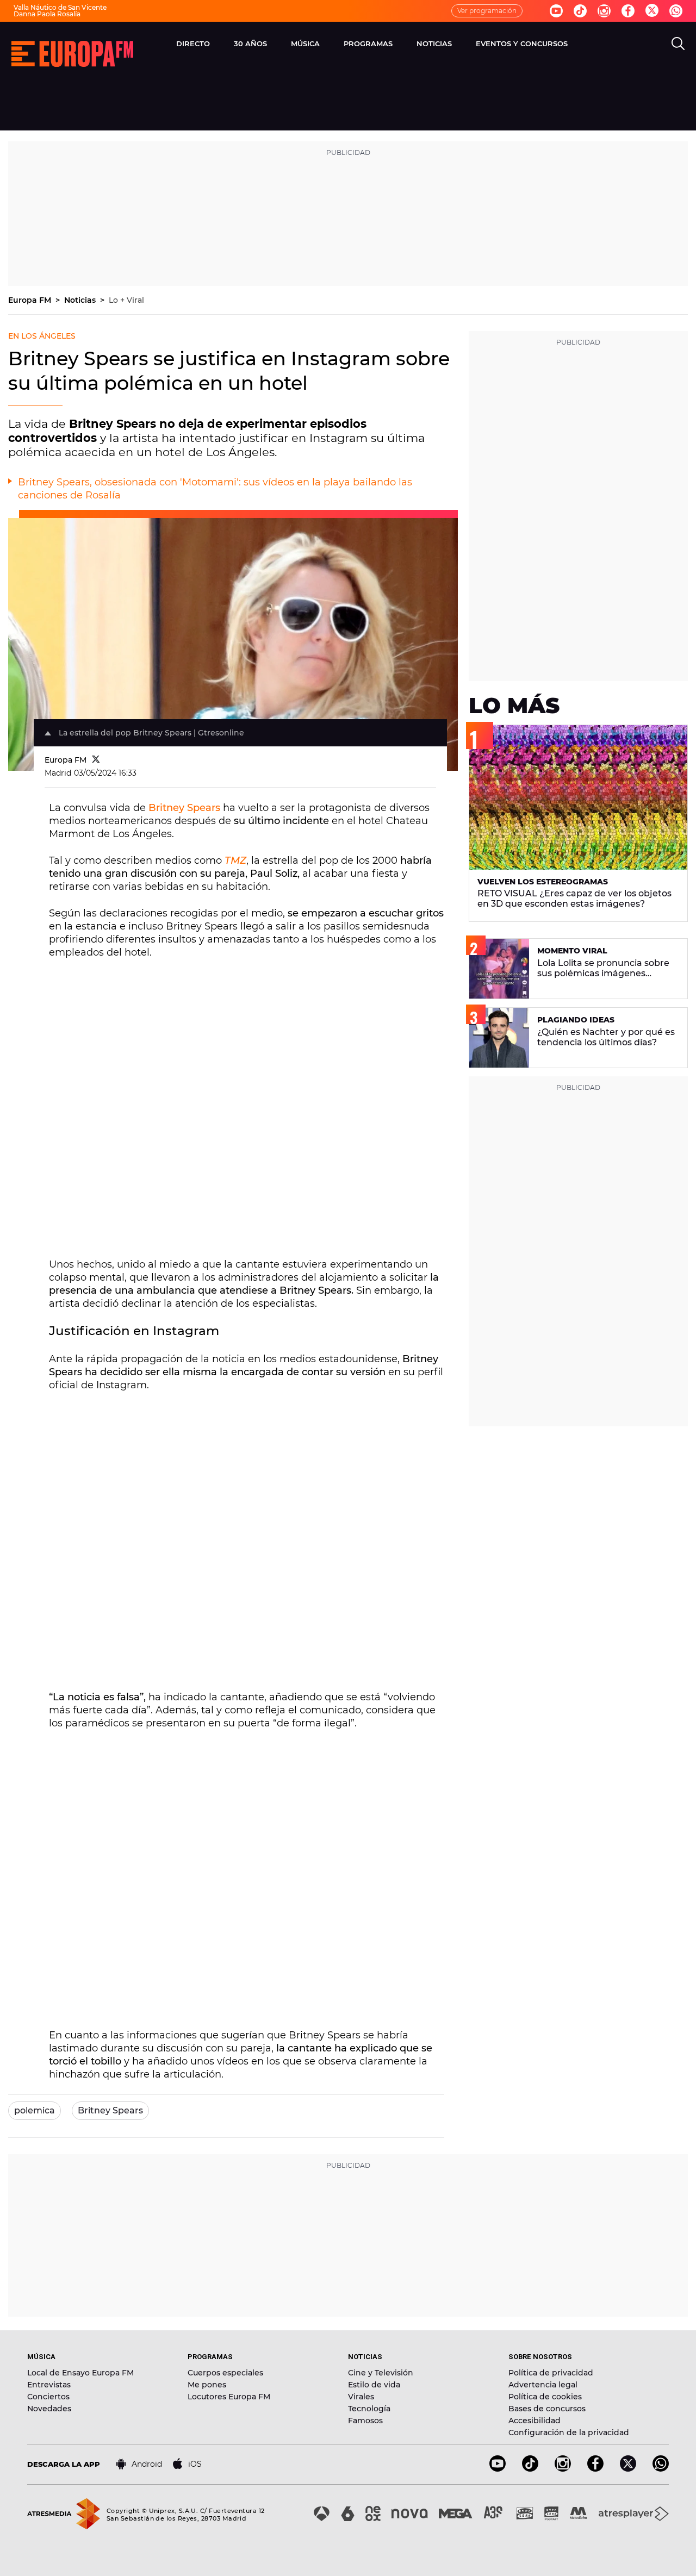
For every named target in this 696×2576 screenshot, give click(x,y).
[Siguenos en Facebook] (628, 11)
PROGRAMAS (368, 43)
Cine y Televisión (381, 2373)
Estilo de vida (374, 2385)
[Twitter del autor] (96, 760)
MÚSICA (305, 43)
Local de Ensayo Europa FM (80, 2373)
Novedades (49, 2409)
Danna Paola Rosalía (47, 14)
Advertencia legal (543, 2385)
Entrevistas (49, 2385)
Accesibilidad (535, 2421)
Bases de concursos (547, 2409)
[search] (678, 43)
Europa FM (31, 300)
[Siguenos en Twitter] (652, 11)
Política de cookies (545, 2397)
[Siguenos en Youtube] (556, 11)
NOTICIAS (434, 43)
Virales (361, 2397)
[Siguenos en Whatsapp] (676, 11)
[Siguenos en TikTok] (530, 2469)
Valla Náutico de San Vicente (60, 7)
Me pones (207, 2385)
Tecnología (369, 2409)
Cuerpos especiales (225, 2373)
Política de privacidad (551, 2373)
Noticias (81, 300)
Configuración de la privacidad (569, 2432)
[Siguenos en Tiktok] (580, 11)
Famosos (365, 2421)
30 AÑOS (250, 43)
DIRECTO (193, 43)
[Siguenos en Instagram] (604, 11)
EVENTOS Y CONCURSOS (522, 43)
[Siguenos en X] (628, 2469)
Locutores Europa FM (229, 2397)
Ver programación (487, 11)
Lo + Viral (126, 300)
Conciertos (48, 2397)
